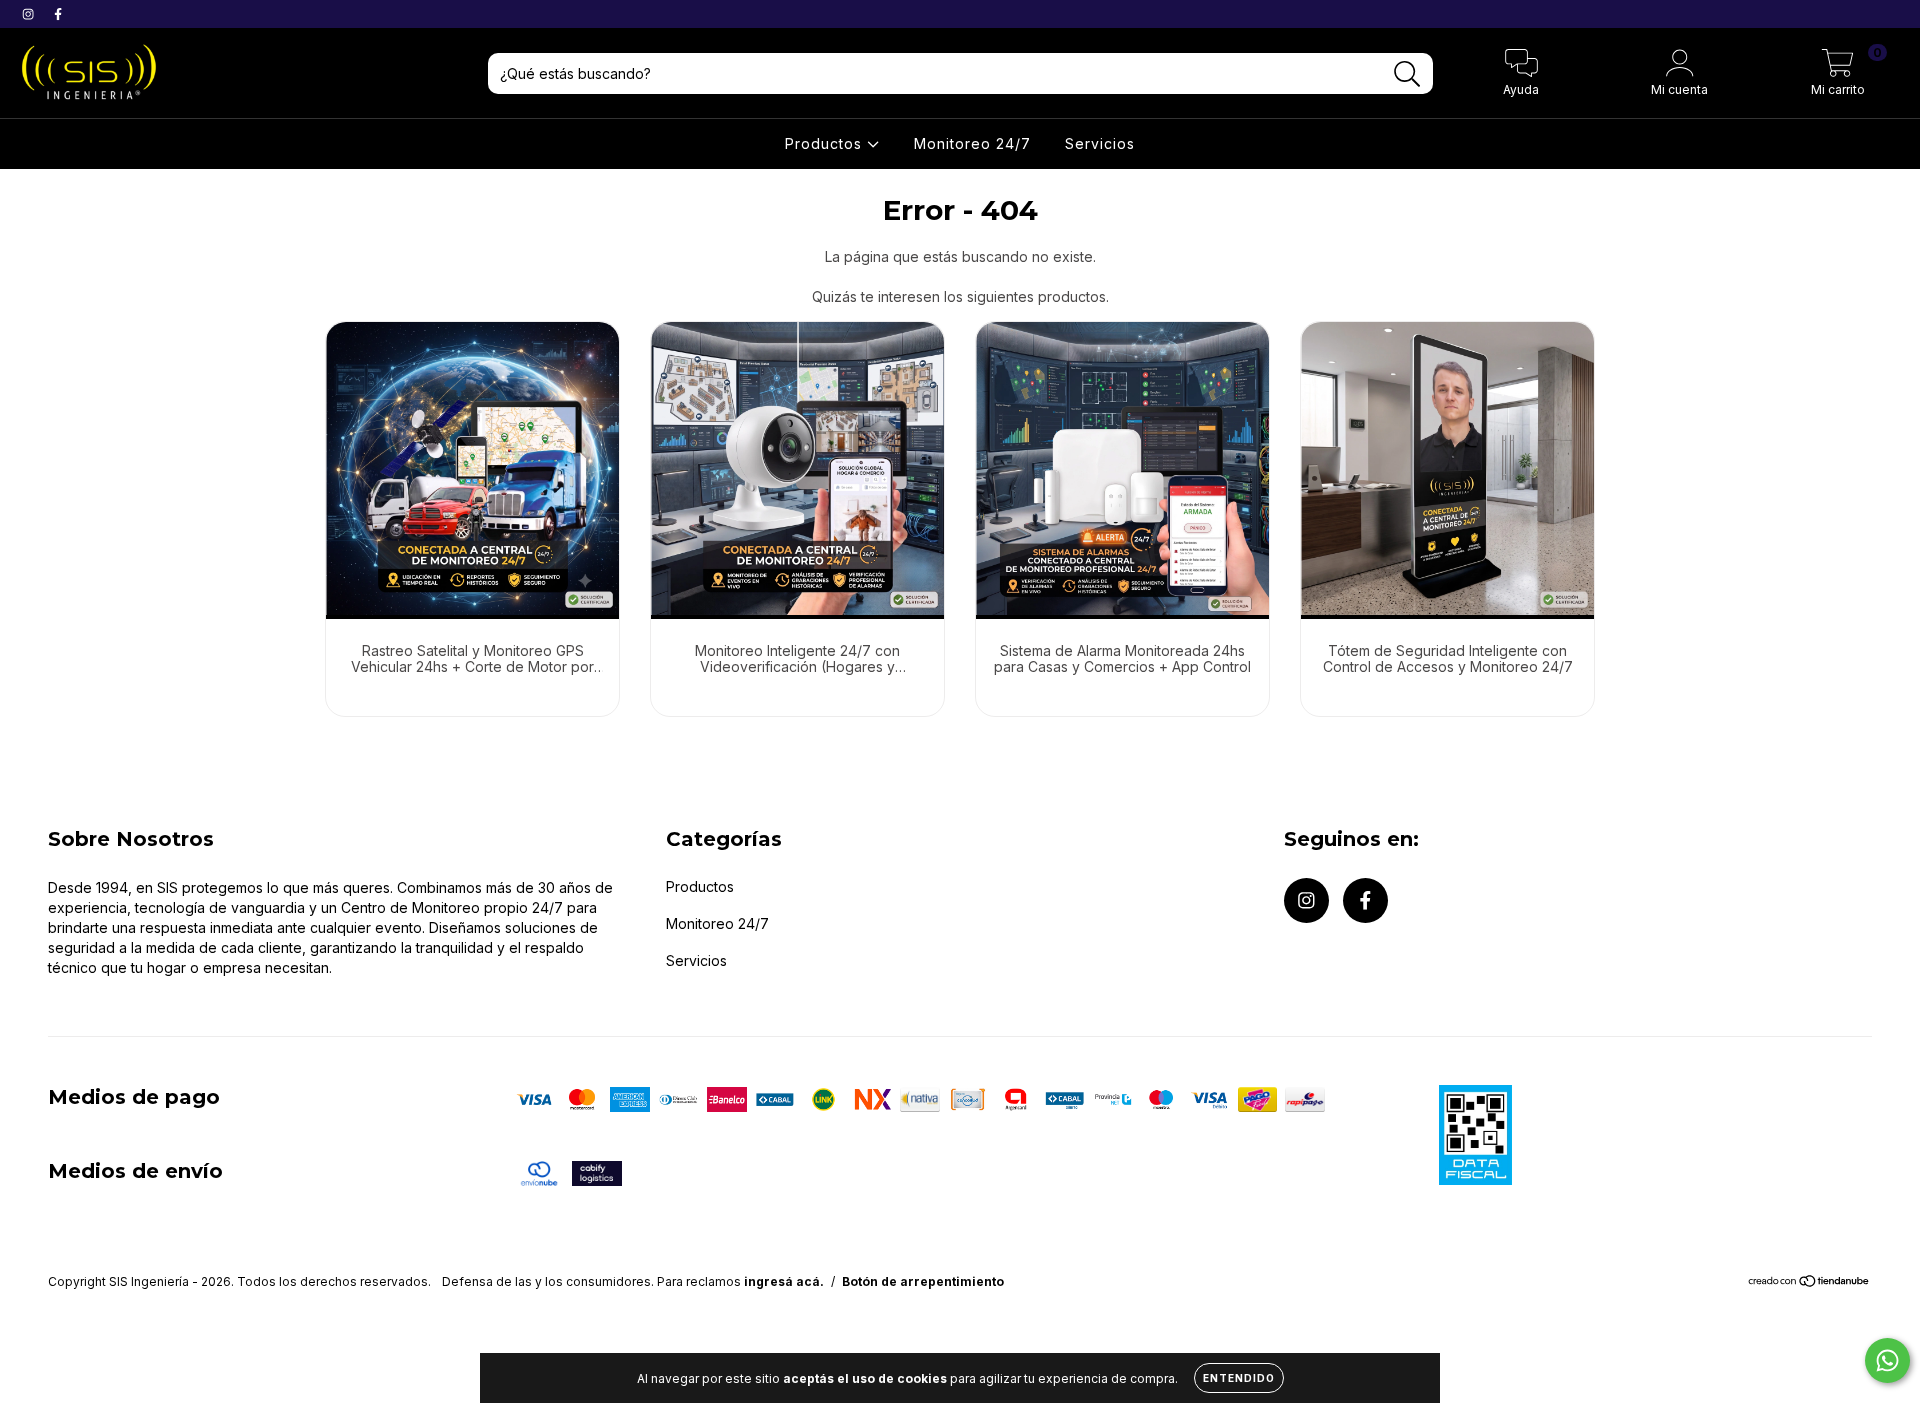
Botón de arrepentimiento (923, 1281)
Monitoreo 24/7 (972, 143)
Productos (826, 143)
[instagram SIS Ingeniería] (30, 13)
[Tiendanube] (1809, 1283)
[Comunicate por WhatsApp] (1887, 1360)
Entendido (1239, 1378)
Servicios (1100, 143)
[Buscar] (1407, 74)
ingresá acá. (784, 1281)
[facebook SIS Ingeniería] (58, 13)
